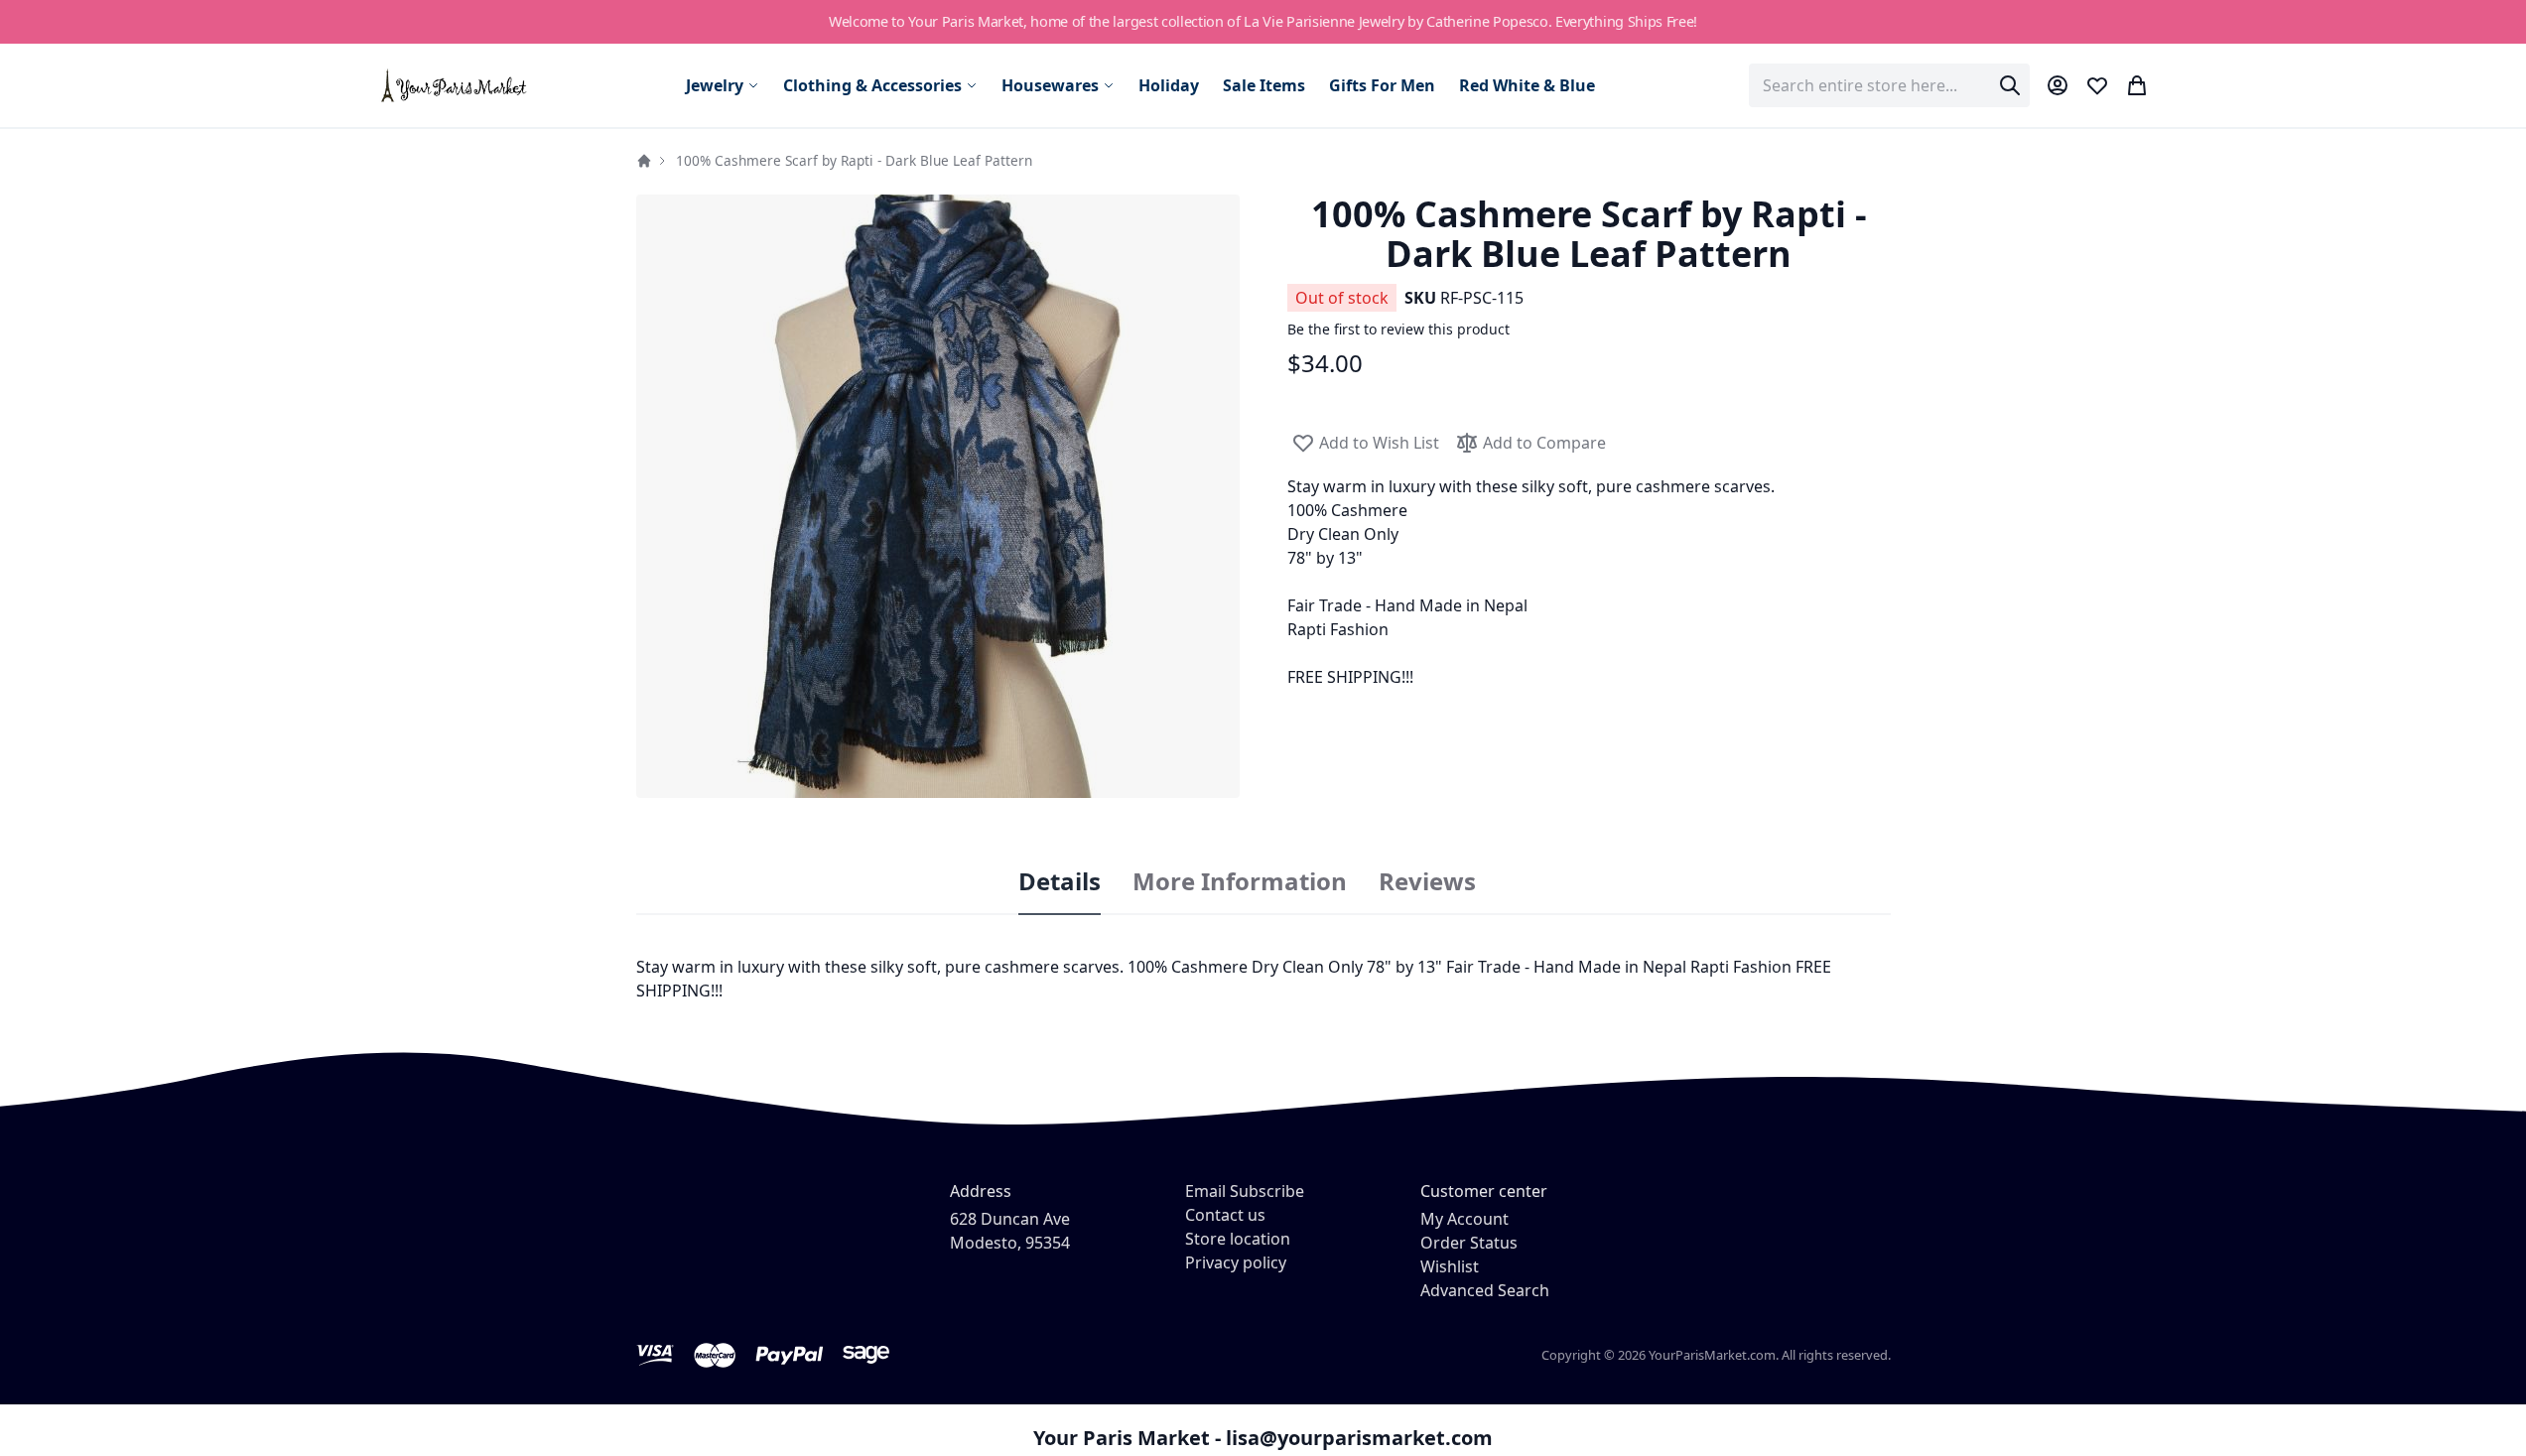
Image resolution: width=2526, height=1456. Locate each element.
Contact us (1225, 1215)
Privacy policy (1236, 1262)
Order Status (1469, 1243)
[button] (938, 496)
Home (644, 161)
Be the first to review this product (1398, 329)
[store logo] (455, 85)
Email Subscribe (1245, 1191)
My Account (1464, 1219)
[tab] (1060, 882)
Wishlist (1450, 1266)
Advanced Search (1485, 1290)
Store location (1238, 1239)
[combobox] (1889, 85)
